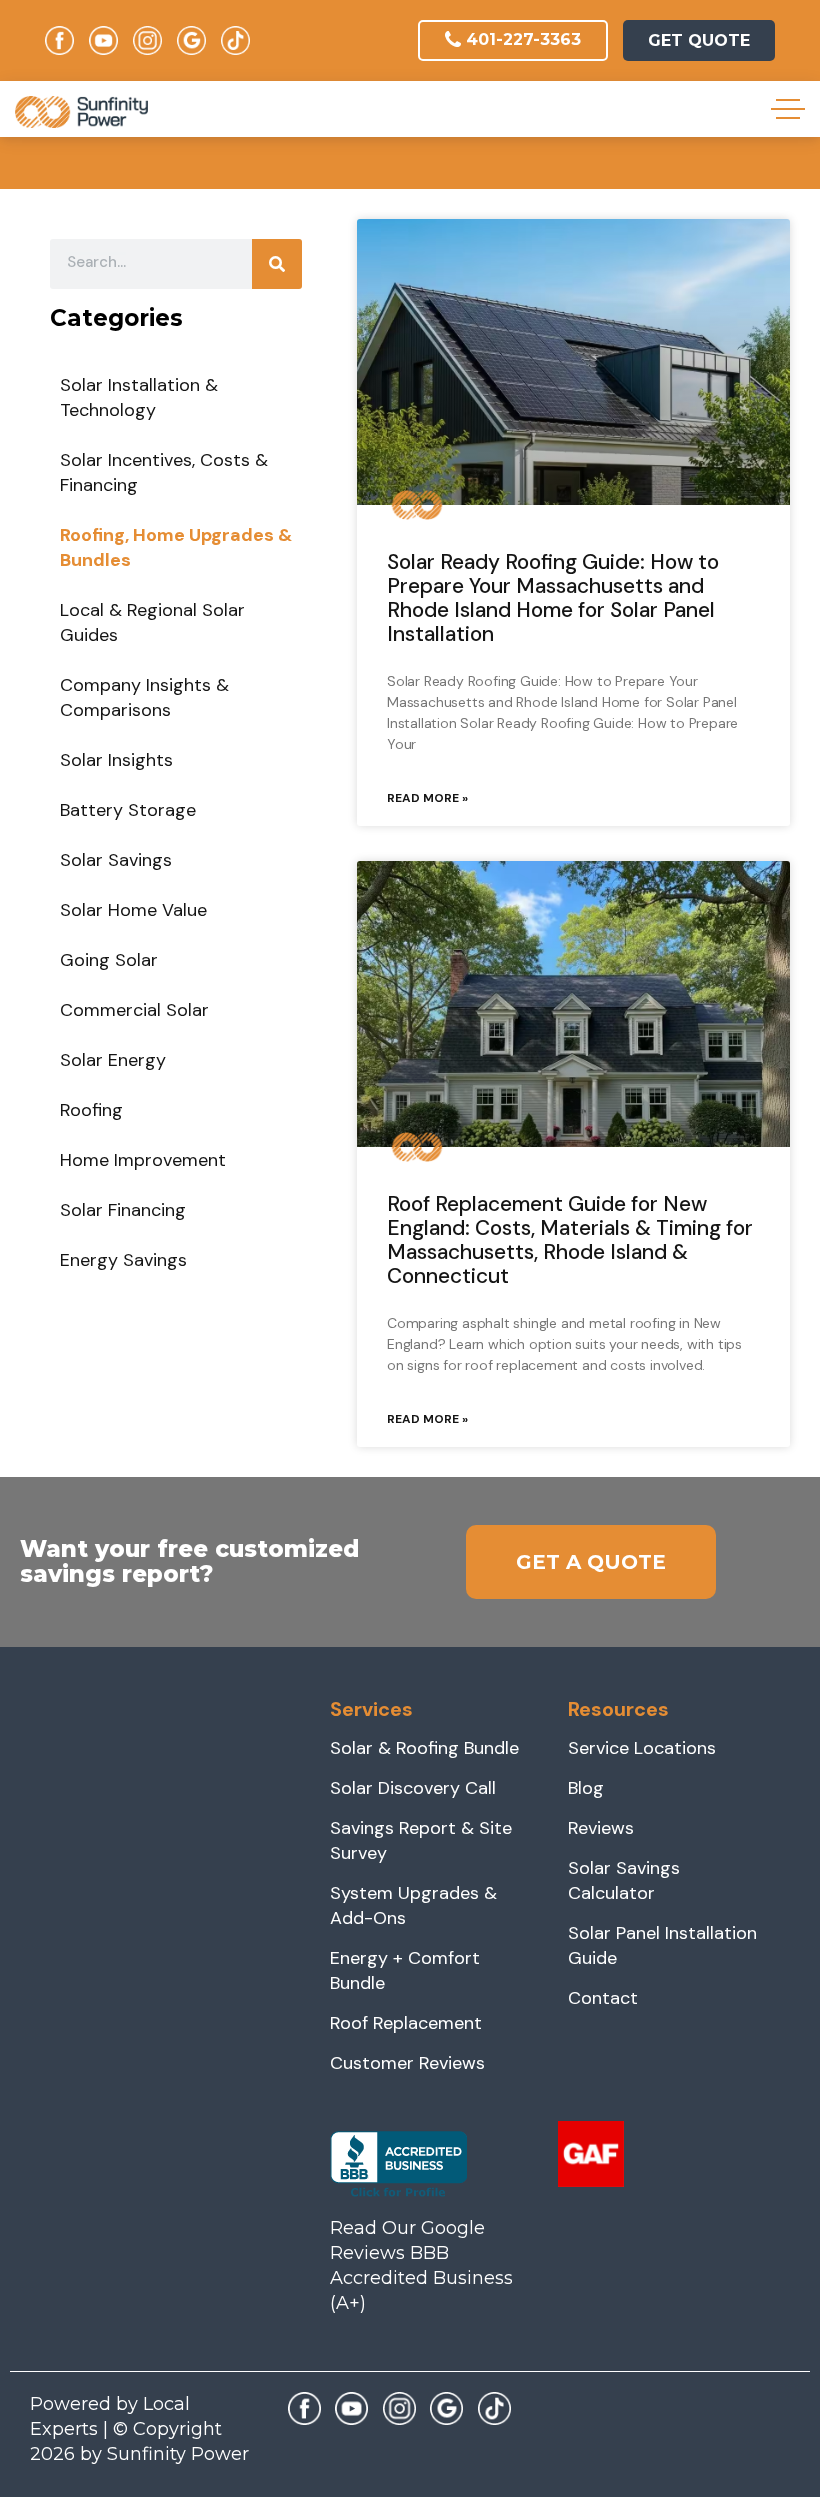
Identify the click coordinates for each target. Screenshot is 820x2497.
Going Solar (109, 960)
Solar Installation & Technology (139, 397)
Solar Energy (113, 1060)
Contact (603, 1998)
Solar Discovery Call (413, 1788)
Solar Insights (116, 760)
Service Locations (642, 1748)
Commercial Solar (134, 1010)
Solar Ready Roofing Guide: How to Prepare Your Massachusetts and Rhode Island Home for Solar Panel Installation (553, 598)
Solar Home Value (133, 910)
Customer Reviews (407, 2063)
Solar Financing (123, 1210)
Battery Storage (128, 810)
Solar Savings (116, 860)
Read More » (427, 798)
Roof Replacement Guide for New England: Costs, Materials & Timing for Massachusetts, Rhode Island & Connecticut (570, 1240)
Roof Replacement (406, 2023)
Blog (586, 1788)
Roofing (91, 1110)
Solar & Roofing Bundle (424, 1748)
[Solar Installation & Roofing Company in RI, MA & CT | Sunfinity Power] (81, 112)
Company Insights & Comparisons (144, 697)
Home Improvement (143, 1160)
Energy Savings (123, 1260)
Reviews (601, 1828)
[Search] (277, 264)
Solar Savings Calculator (624, 1880)
